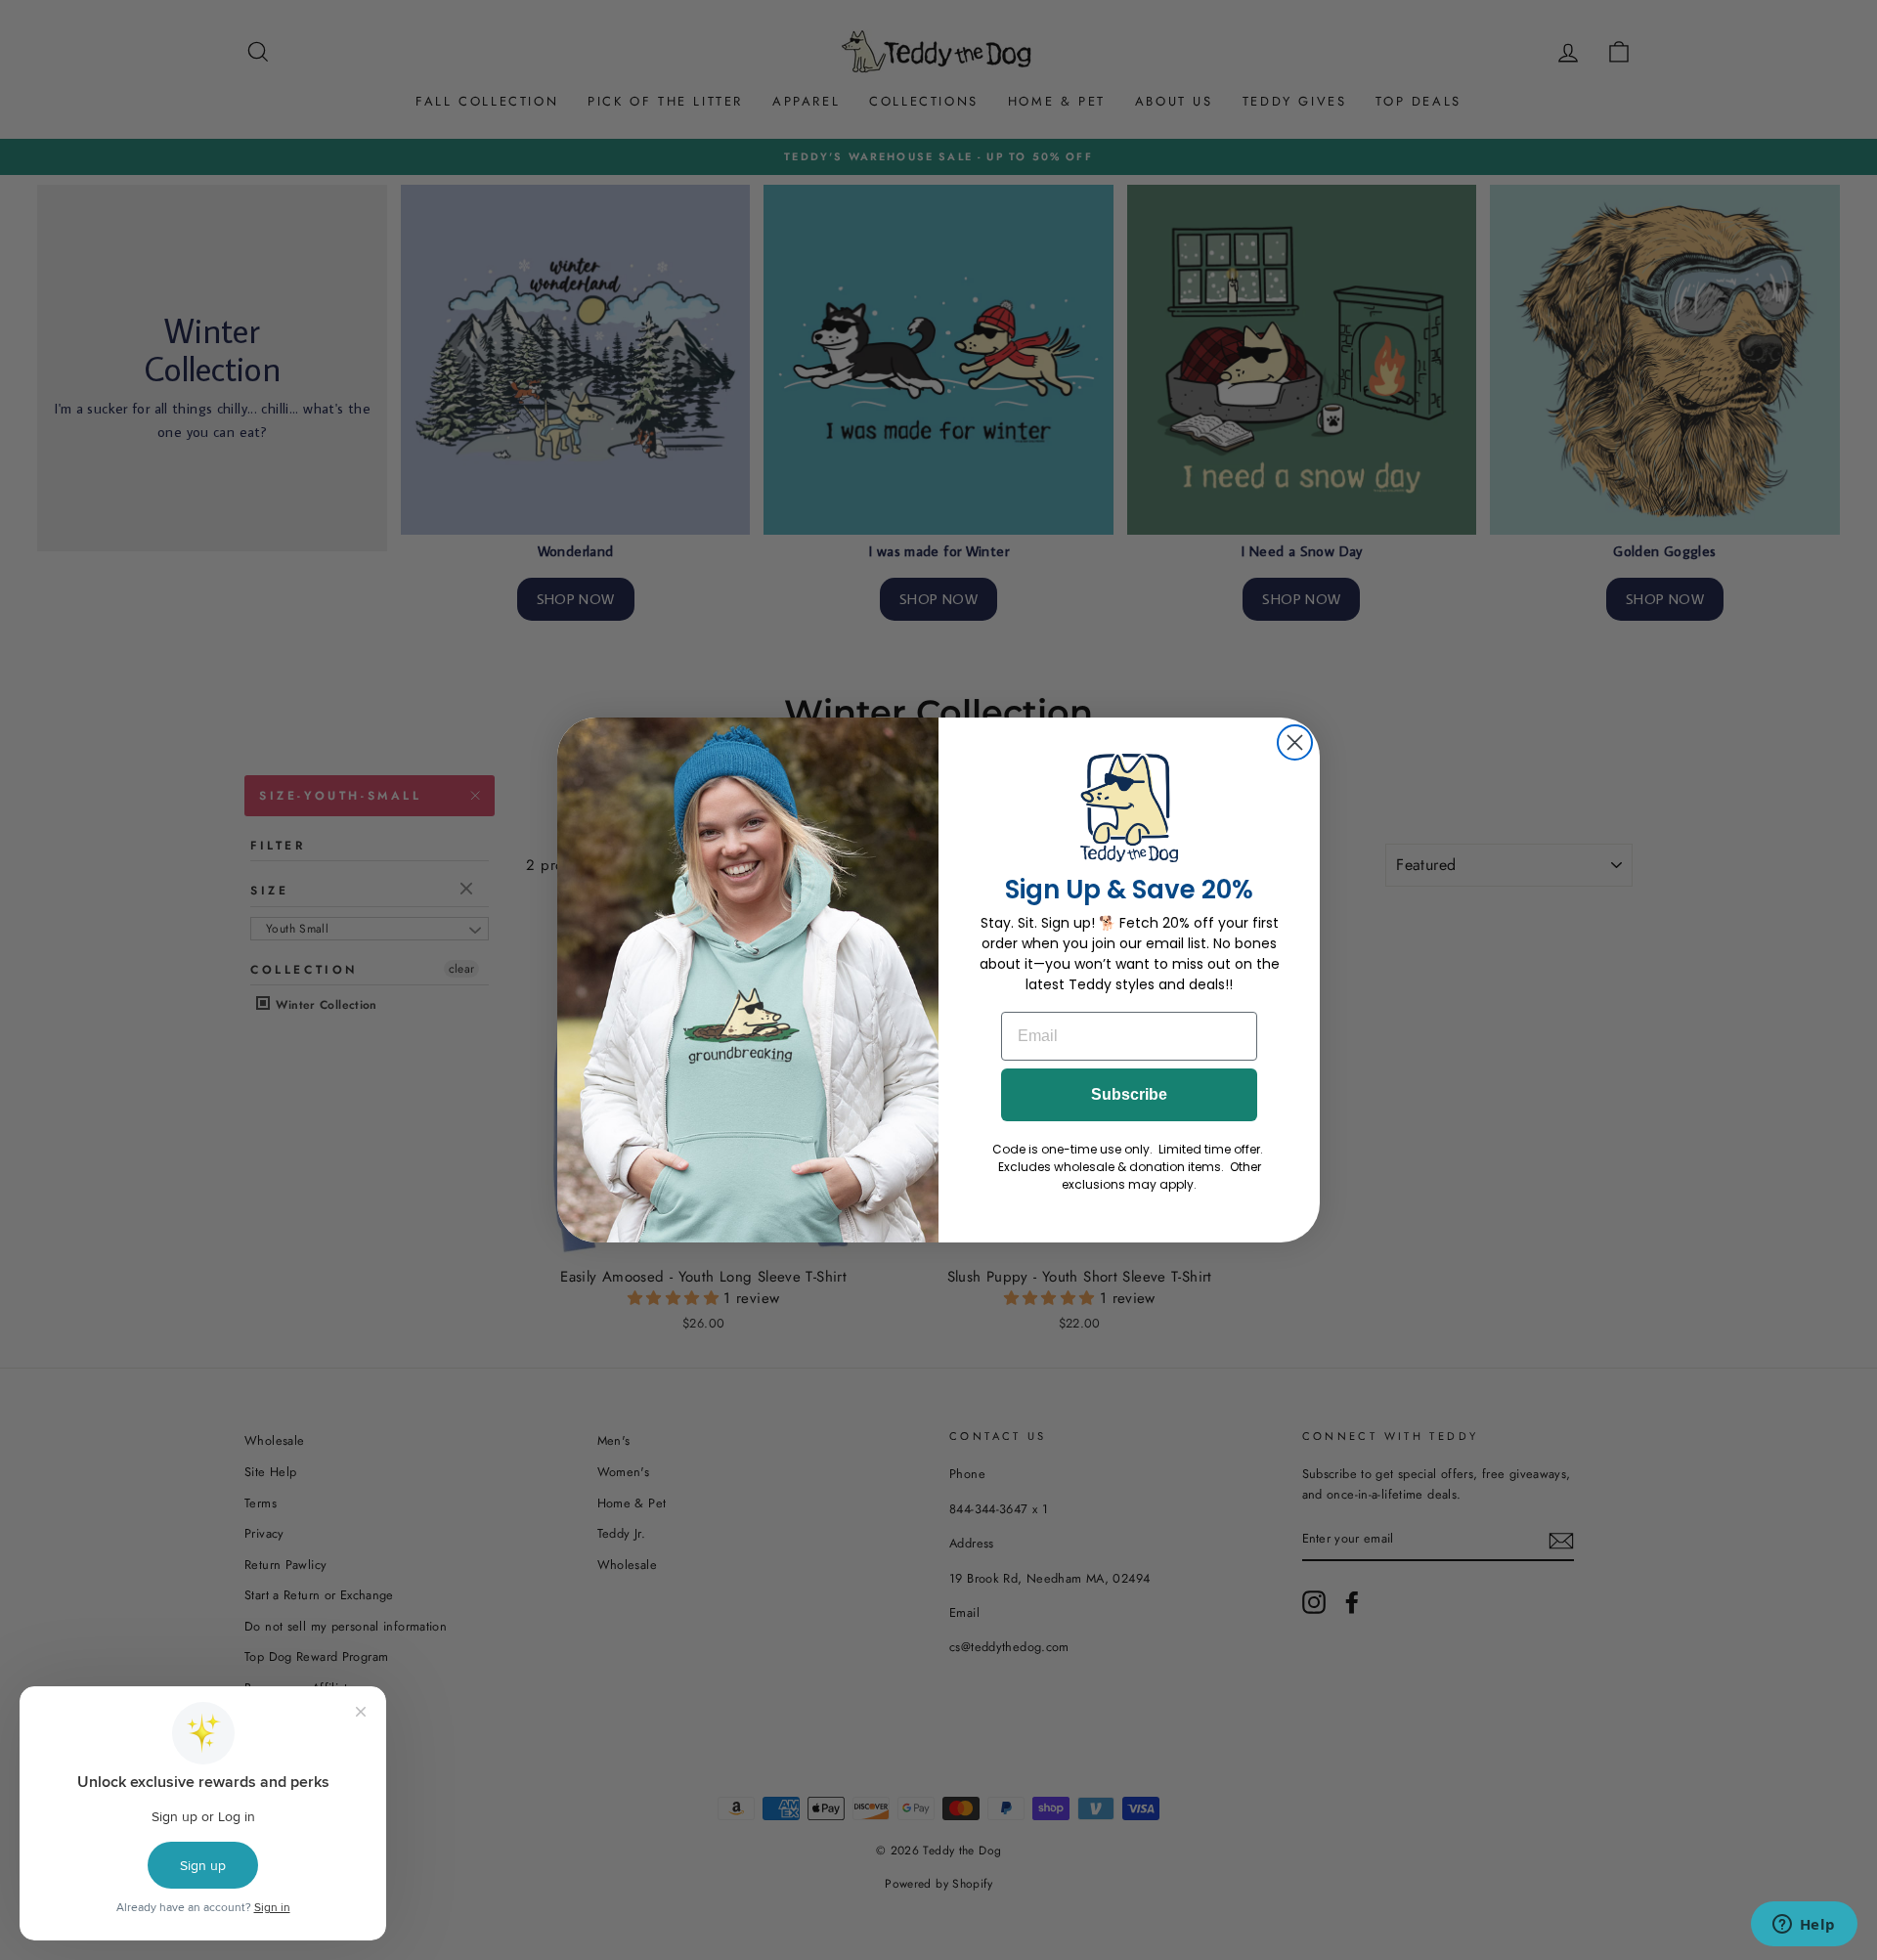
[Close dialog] (1295, 742)
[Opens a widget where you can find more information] (1804, 1926)
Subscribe (1129, 1094)
